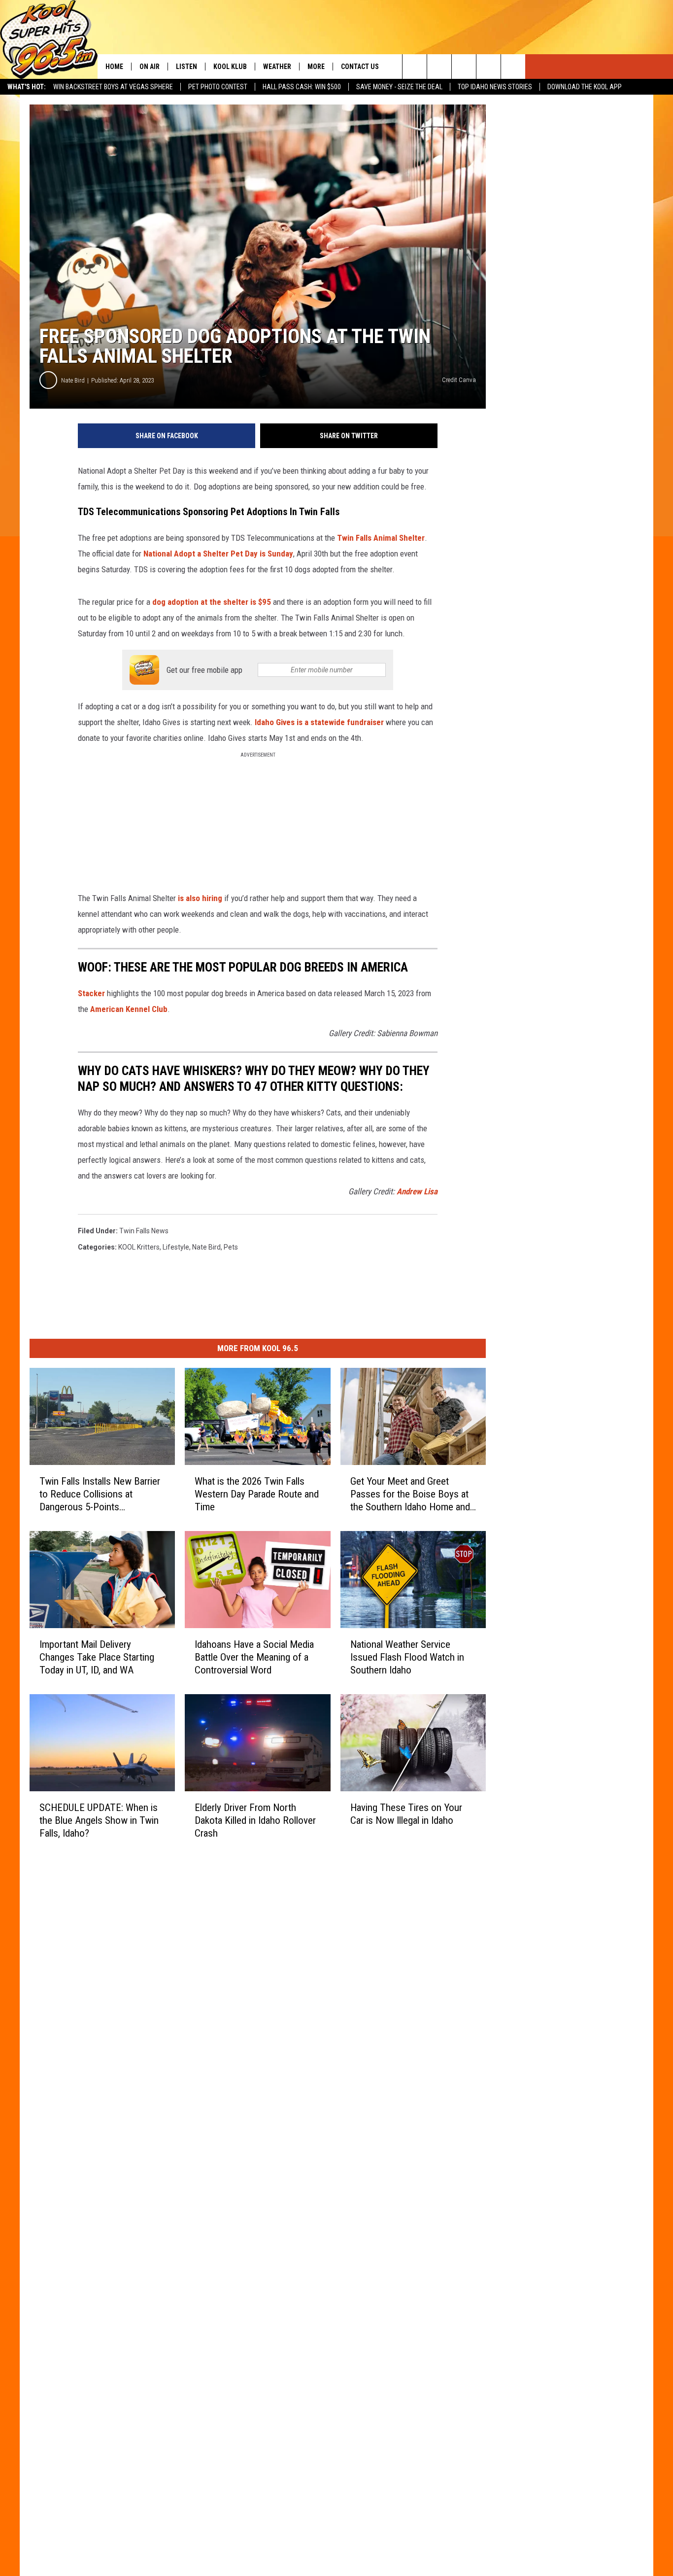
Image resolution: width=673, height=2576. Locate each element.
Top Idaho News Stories (495, 87)
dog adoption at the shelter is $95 (213, 602)
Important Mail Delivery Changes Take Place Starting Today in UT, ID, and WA (97, 1657)
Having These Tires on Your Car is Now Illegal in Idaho (406, 1814)
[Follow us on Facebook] (464, 67)
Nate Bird (73, 380)
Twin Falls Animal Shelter (380, 538)
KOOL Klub (230, 67)
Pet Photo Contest (218, 87)
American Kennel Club (129, 1009)
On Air (150, 67)
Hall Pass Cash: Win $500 (302, 87)
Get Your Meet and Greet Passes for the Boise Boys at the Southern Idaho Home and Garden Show (410, 1494)
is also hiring (201, 898)
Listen (186, 67)
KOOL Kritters (139, 1247)
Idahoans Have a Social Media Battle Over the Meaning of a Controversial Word (254, 1657)
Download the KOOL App (585, 87)
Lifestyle (176, 1247)
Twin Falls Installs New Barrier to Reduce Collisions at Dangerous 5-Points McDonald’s (100, 1494)
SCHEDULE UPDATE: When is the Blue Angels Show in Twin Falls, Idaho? (99, 1820)
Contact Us (360, 67)
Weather (277, 67)
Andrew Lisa (417, 1191)
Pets (231, 1247)
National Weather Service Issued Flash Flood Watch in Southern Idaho (407, 1657)
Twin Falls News (144, 1231)
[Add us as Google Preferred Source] (439, 67)
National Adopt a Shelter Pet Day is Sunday (218, 554)
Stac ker (91, 993)
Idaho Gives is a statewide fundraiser (319, 722)
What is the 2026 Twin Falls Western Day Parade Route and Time (257, 1494)
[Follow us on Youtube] (513, 67)
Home (114, 67)
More (316, 67)
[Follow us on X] (488, 67)
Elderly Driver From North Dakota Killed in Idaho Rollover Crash (255, 1820)
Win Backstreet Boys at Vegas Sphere (113, 87)
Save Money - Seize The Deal (399, 87)
